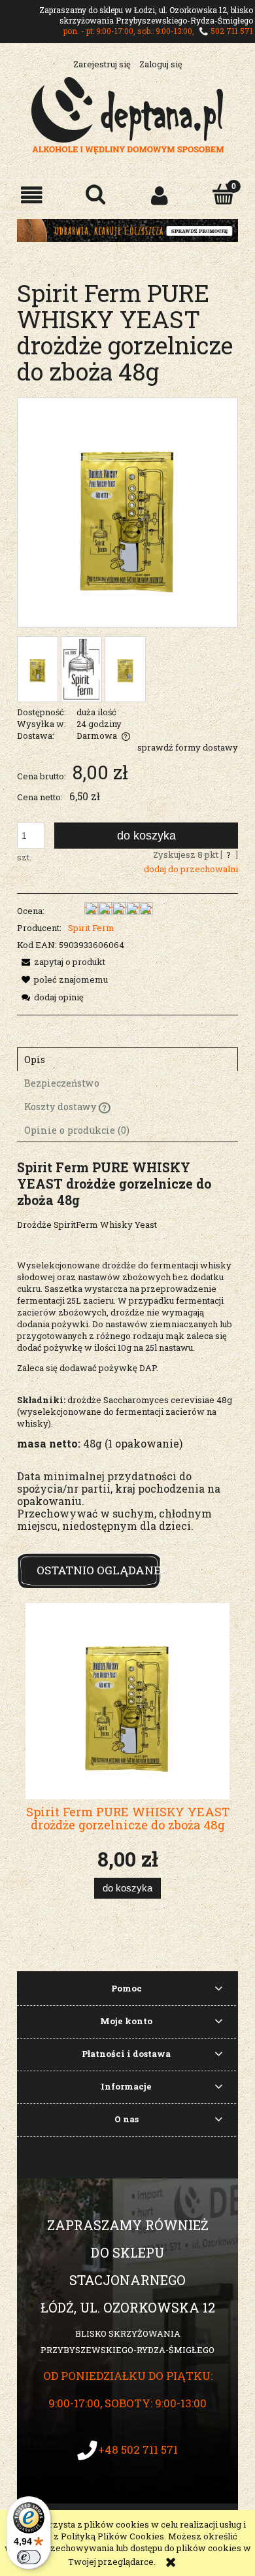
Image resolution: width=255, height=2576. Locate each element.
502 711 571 (232, 31)
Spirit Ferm (91, 928)
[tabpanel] (127, 1356)
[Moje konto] (160, 195)
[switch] (29, 2557)
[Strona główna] (128, 114)
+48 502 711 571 (138, 2449)
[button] (32, 195)
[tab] (127, 1059)
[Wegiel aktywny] (127, 229)
